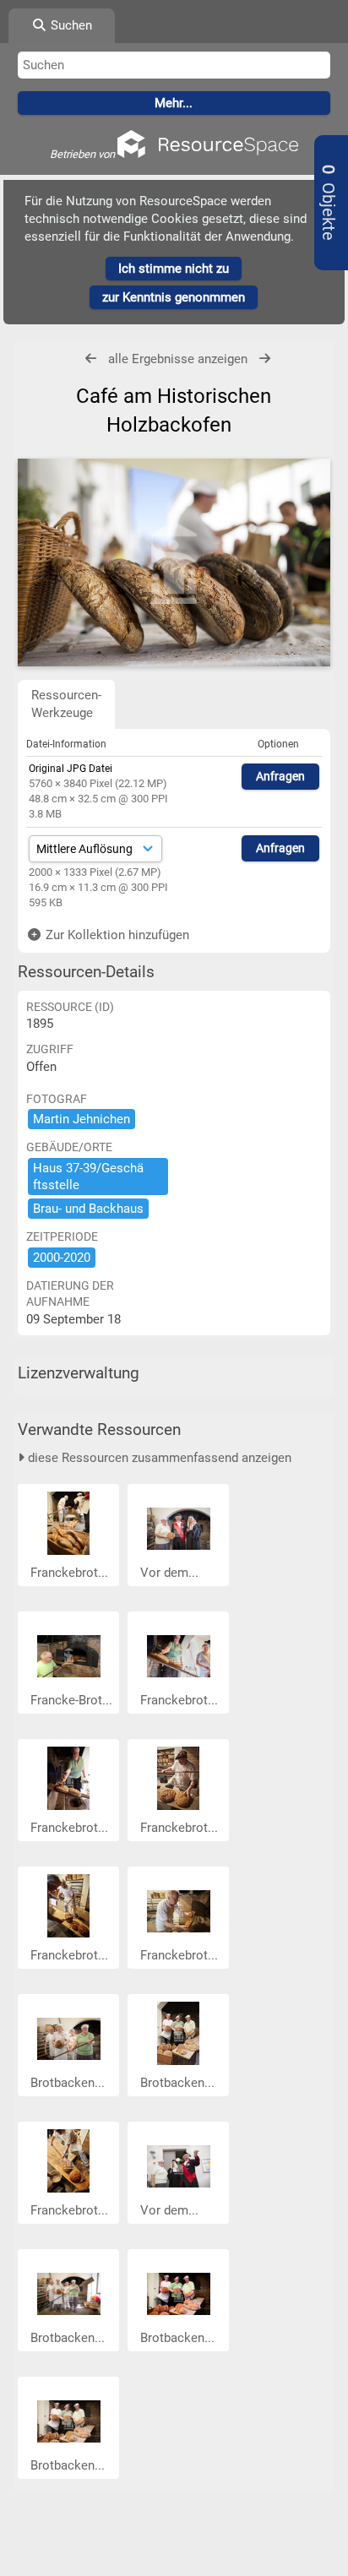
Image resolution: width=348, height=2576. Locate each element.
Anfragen (280, 776)
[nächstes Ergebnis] (265, 359)
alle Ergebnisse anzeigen (178, 359)
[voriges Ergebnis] (91, 359)
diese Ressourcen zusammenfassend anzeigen (158, 1458)
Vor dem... (171, 1573)
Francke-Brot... (73, 1700)
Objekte (328, 203)
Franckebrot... (71, 1573)
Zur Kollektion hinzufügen (116, 935)
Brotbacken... (69, 2083)
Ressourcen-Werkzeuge (66, 704)
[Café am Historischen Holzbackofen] (174, 562)
